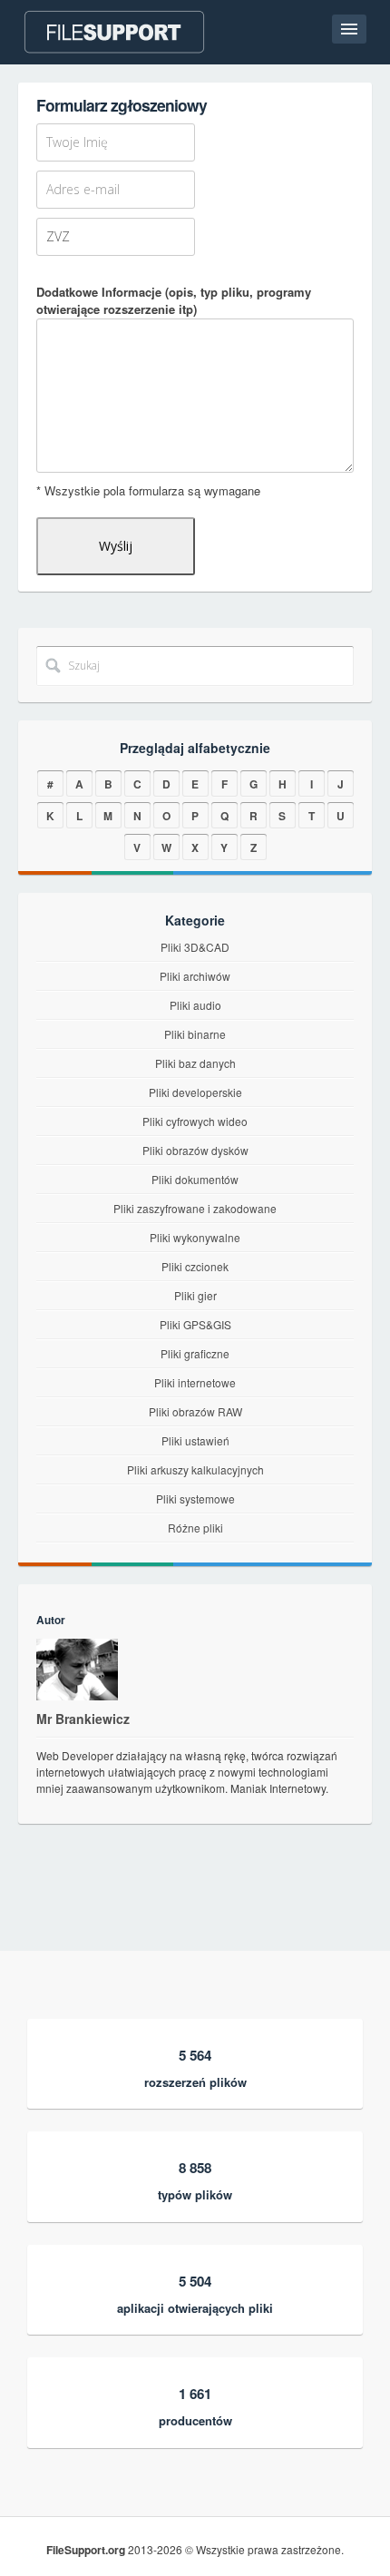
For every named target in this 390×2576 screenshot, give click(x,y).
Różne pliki (195, 1528)
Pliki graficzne (195, 1353)
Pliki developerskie (195, 1092)
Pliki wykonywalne (195, 1237)
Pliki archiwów (195, 976)
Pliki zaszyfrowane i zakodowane (195, 1208)
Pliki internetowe (195, 1382)
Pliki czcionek (195, 1266)
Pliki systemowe (195, 1499)
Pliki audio (195, 1005)
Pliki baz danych (195, 1063)
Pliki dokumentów (195, 1179)
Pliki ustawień (195, 1440)
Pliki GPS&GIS (195, 1324)
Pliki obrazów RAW (195, 1411)
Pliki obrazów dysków (195, 1150)
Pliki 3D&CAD (195, 947)
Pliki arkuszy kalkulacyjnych (195, 1469)
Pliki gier (195, 1295)
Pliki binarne (195, 1034)
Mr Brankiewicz (83, 1719)
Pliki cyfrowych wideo (195, 1121)
